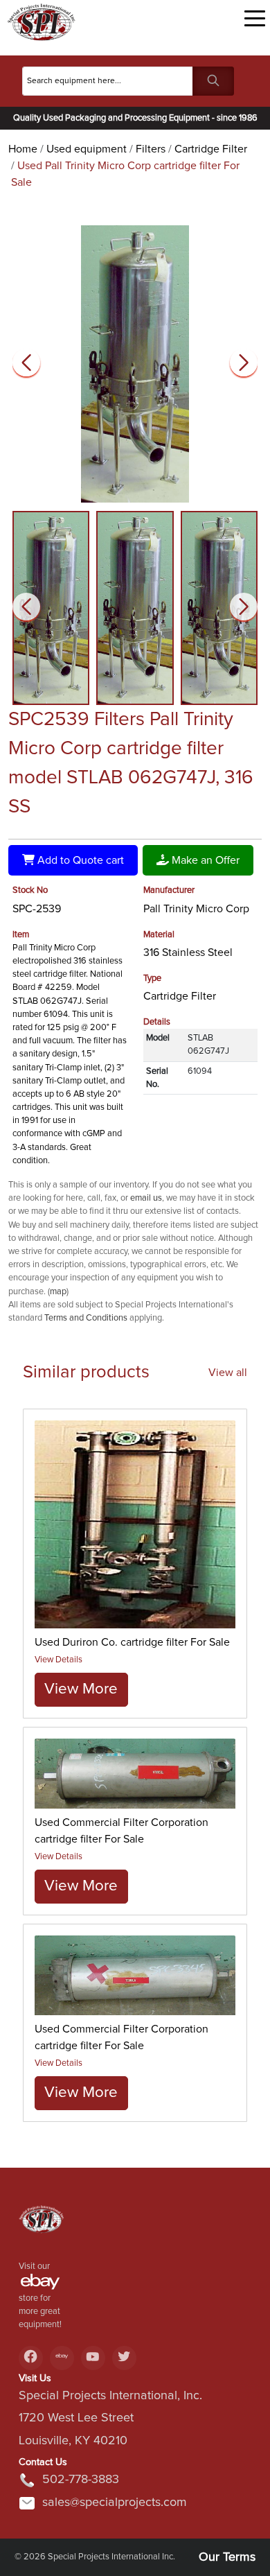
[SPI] (42, 2224)
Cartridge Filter (211, 149)
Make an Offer (204, 860)
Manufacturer (169, 890)
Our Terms (227, 2557)
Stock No (30, 890)
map (58, 1292)
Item (21, 935)
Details (157, 1022)
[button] (244, 363)
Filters (151, 149)
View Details (58, 1660)
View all (228, 1373)
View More (81, 1689)
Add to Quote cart (79, 860)
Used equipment (87, 149)
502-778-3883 (81, 2480)
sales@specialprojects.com (115, 2503)
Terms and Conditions (86, 1318)
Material (159, 935)
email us (146, 1198)
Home (23, 149)
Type (152, 978)
